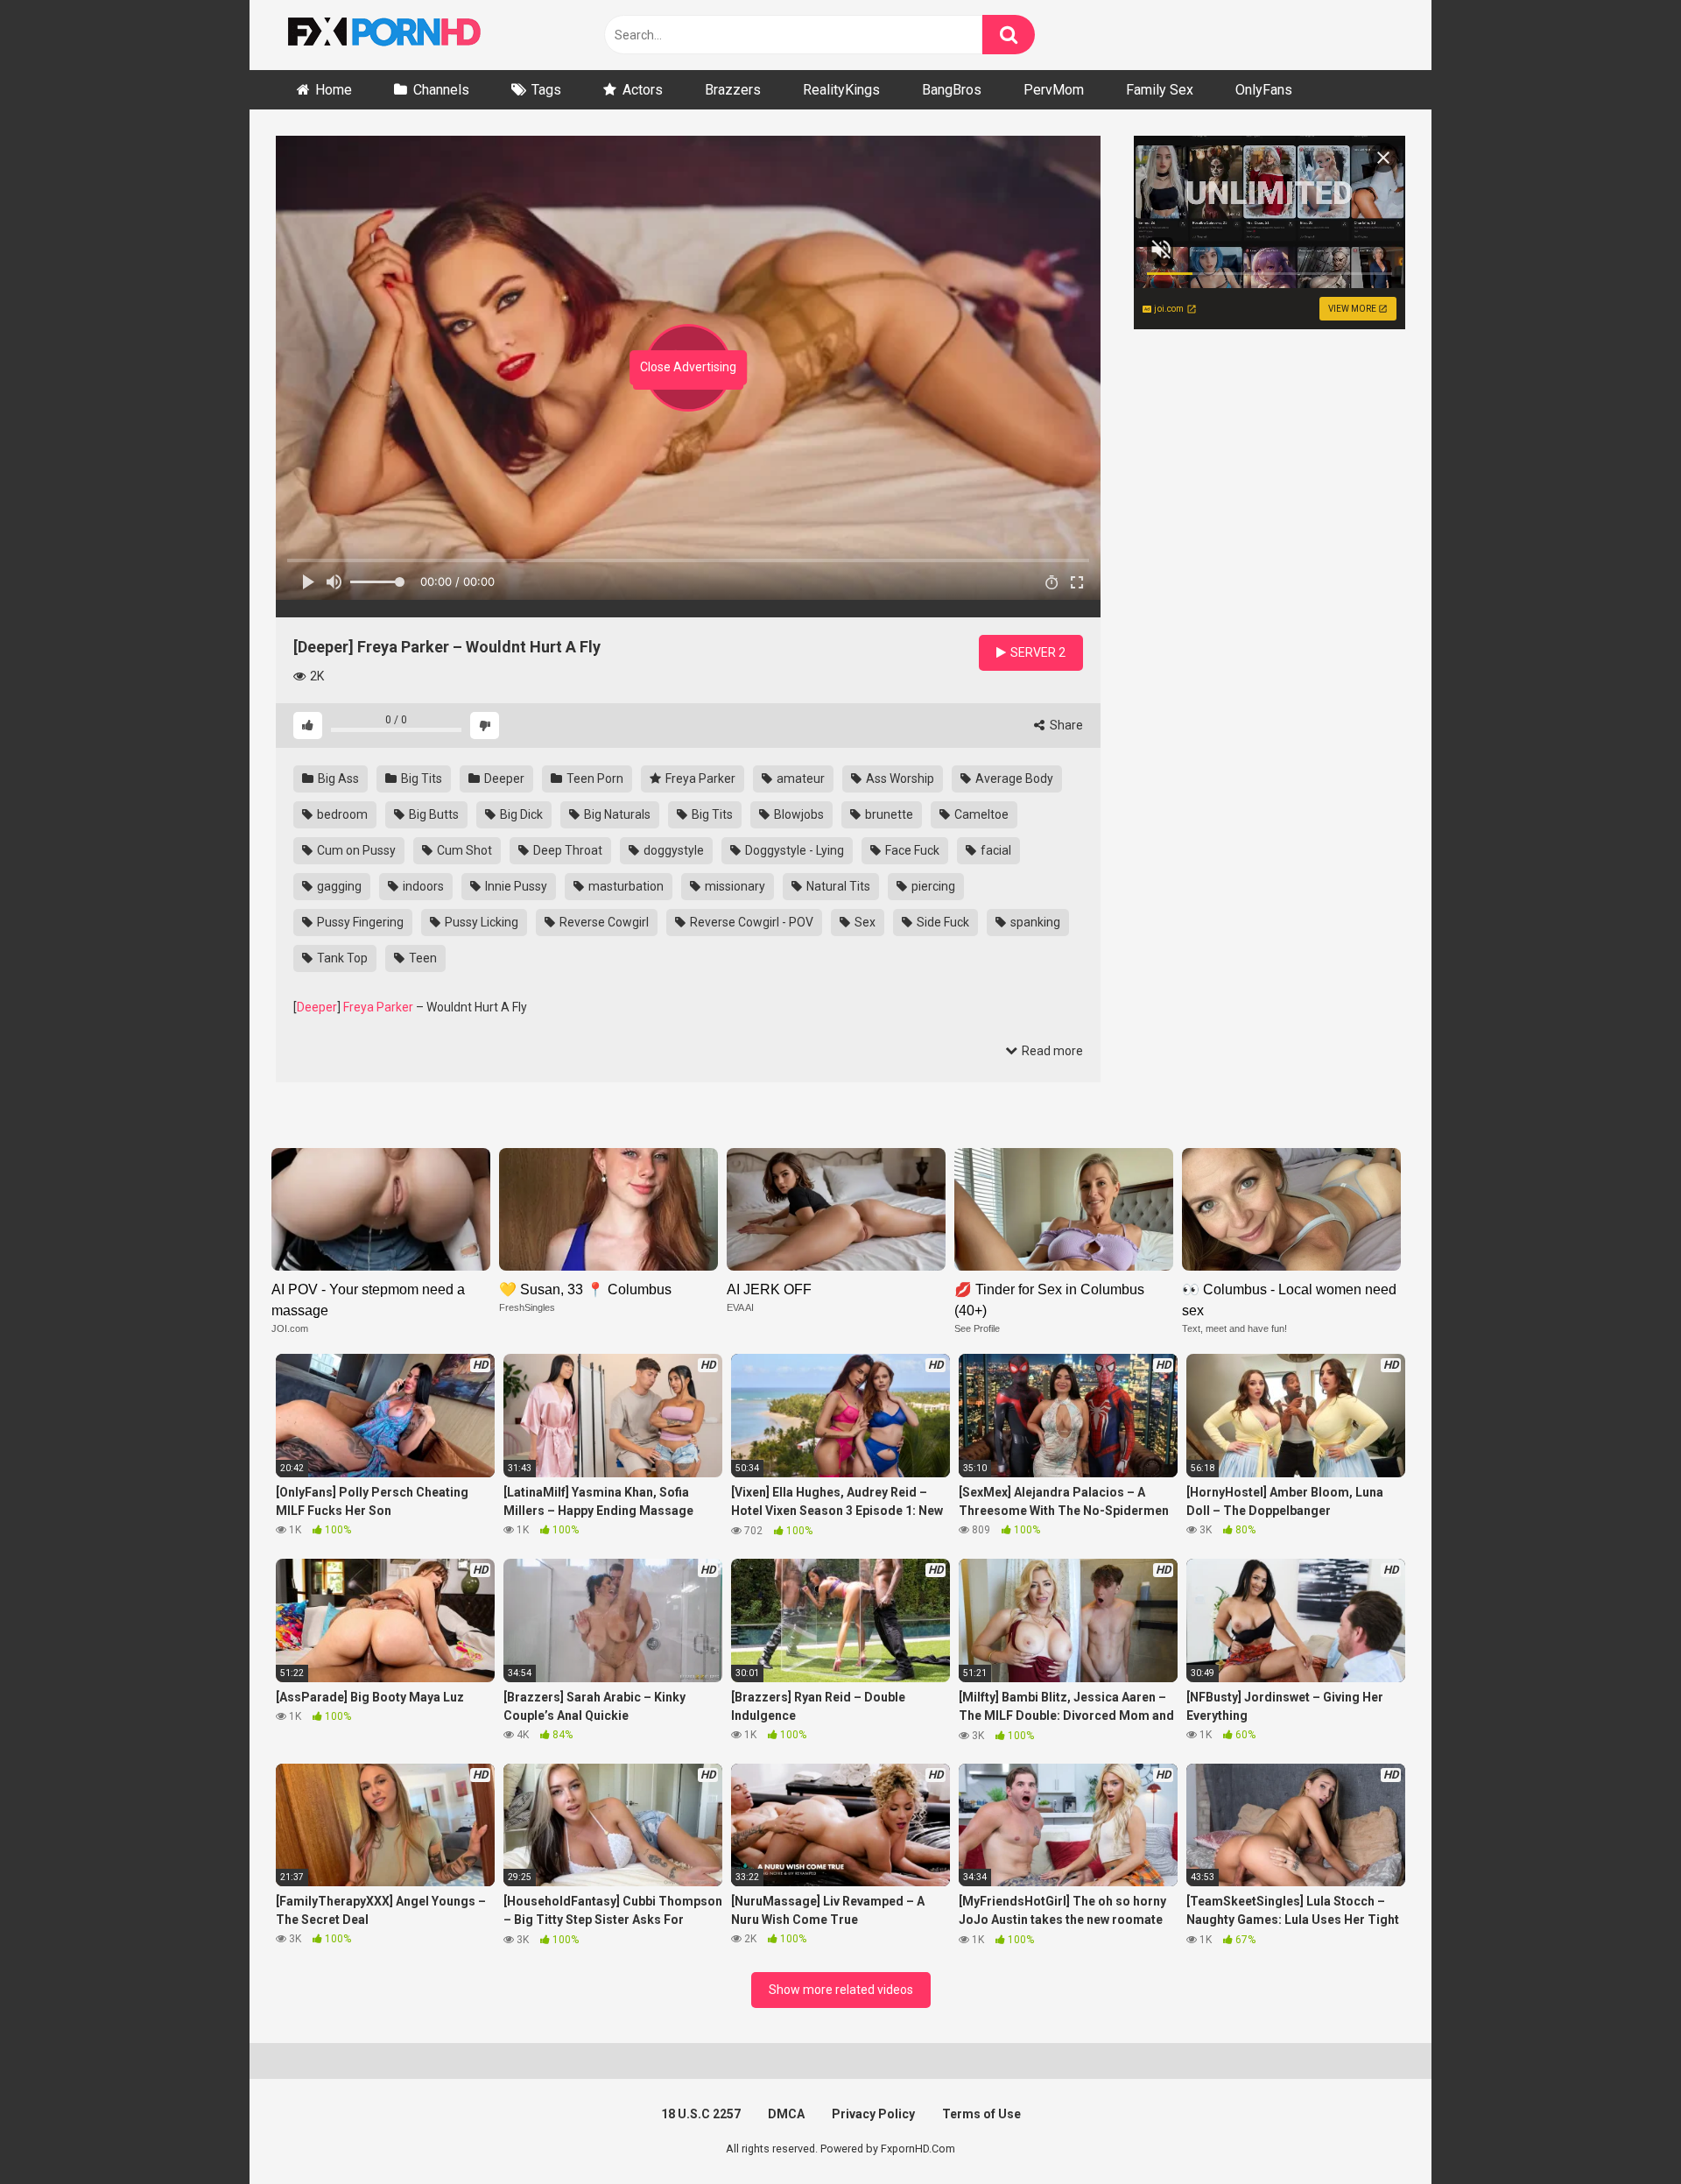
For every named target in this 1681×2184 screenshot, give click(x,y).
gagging (338, 886)
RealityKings (841, 90)
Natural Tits (837, 886)
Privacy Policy (873, 2114)
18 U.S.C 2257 (701, 2114)
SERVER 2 (1037, 652)
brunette (888, 814)
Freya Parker (699, 778)
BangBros (952, 90)
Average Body (1013, 778)
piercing (932, 886)
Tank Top (341, 958)
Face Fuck (911, 850)
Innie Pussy (515, 886)
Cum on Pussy (355, 850)
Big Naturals (616, 814)
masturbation (625, 886)
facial (995, 850)
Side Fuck (942, 922)
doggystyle (672, 850)
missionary (734, 886)
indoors (422, 886)
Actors (643, 90)
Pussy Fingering (359, 922)
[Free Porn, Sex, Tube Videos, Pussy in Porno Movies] (407, 35)
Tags (546, 90)
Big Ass (337, 778)
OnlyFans (1264, 90)
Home (334, 90)
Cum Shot (463, 850)
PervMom (1054, 90)
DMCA (786, 2114)
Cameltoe (980, 814)
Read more (1051, 1051)
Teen (422, 958)
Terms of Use (981, 2114)
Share (1065, 725)
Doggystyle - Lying (793, 850)
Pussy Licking (480, 922)
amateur (799, 778)
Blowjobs (798, 814)
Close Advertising (688, 367)
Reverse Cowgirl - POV (750, 922)
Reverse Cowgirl (603, 922)
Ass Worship (899, 778)
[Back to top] (1622, 2131)
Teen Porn (594, 778)
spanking (1034, 922)
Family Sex (1160, 90)
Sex (864, 922)
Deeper (503, 778)
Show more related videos (841, 1990)
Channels (441, 90)
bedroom (341, 814)
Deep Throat (566, 850)
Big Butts (433, 814)
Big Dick (520, 814)
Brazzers (733, 90)
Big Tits (420, 778)
